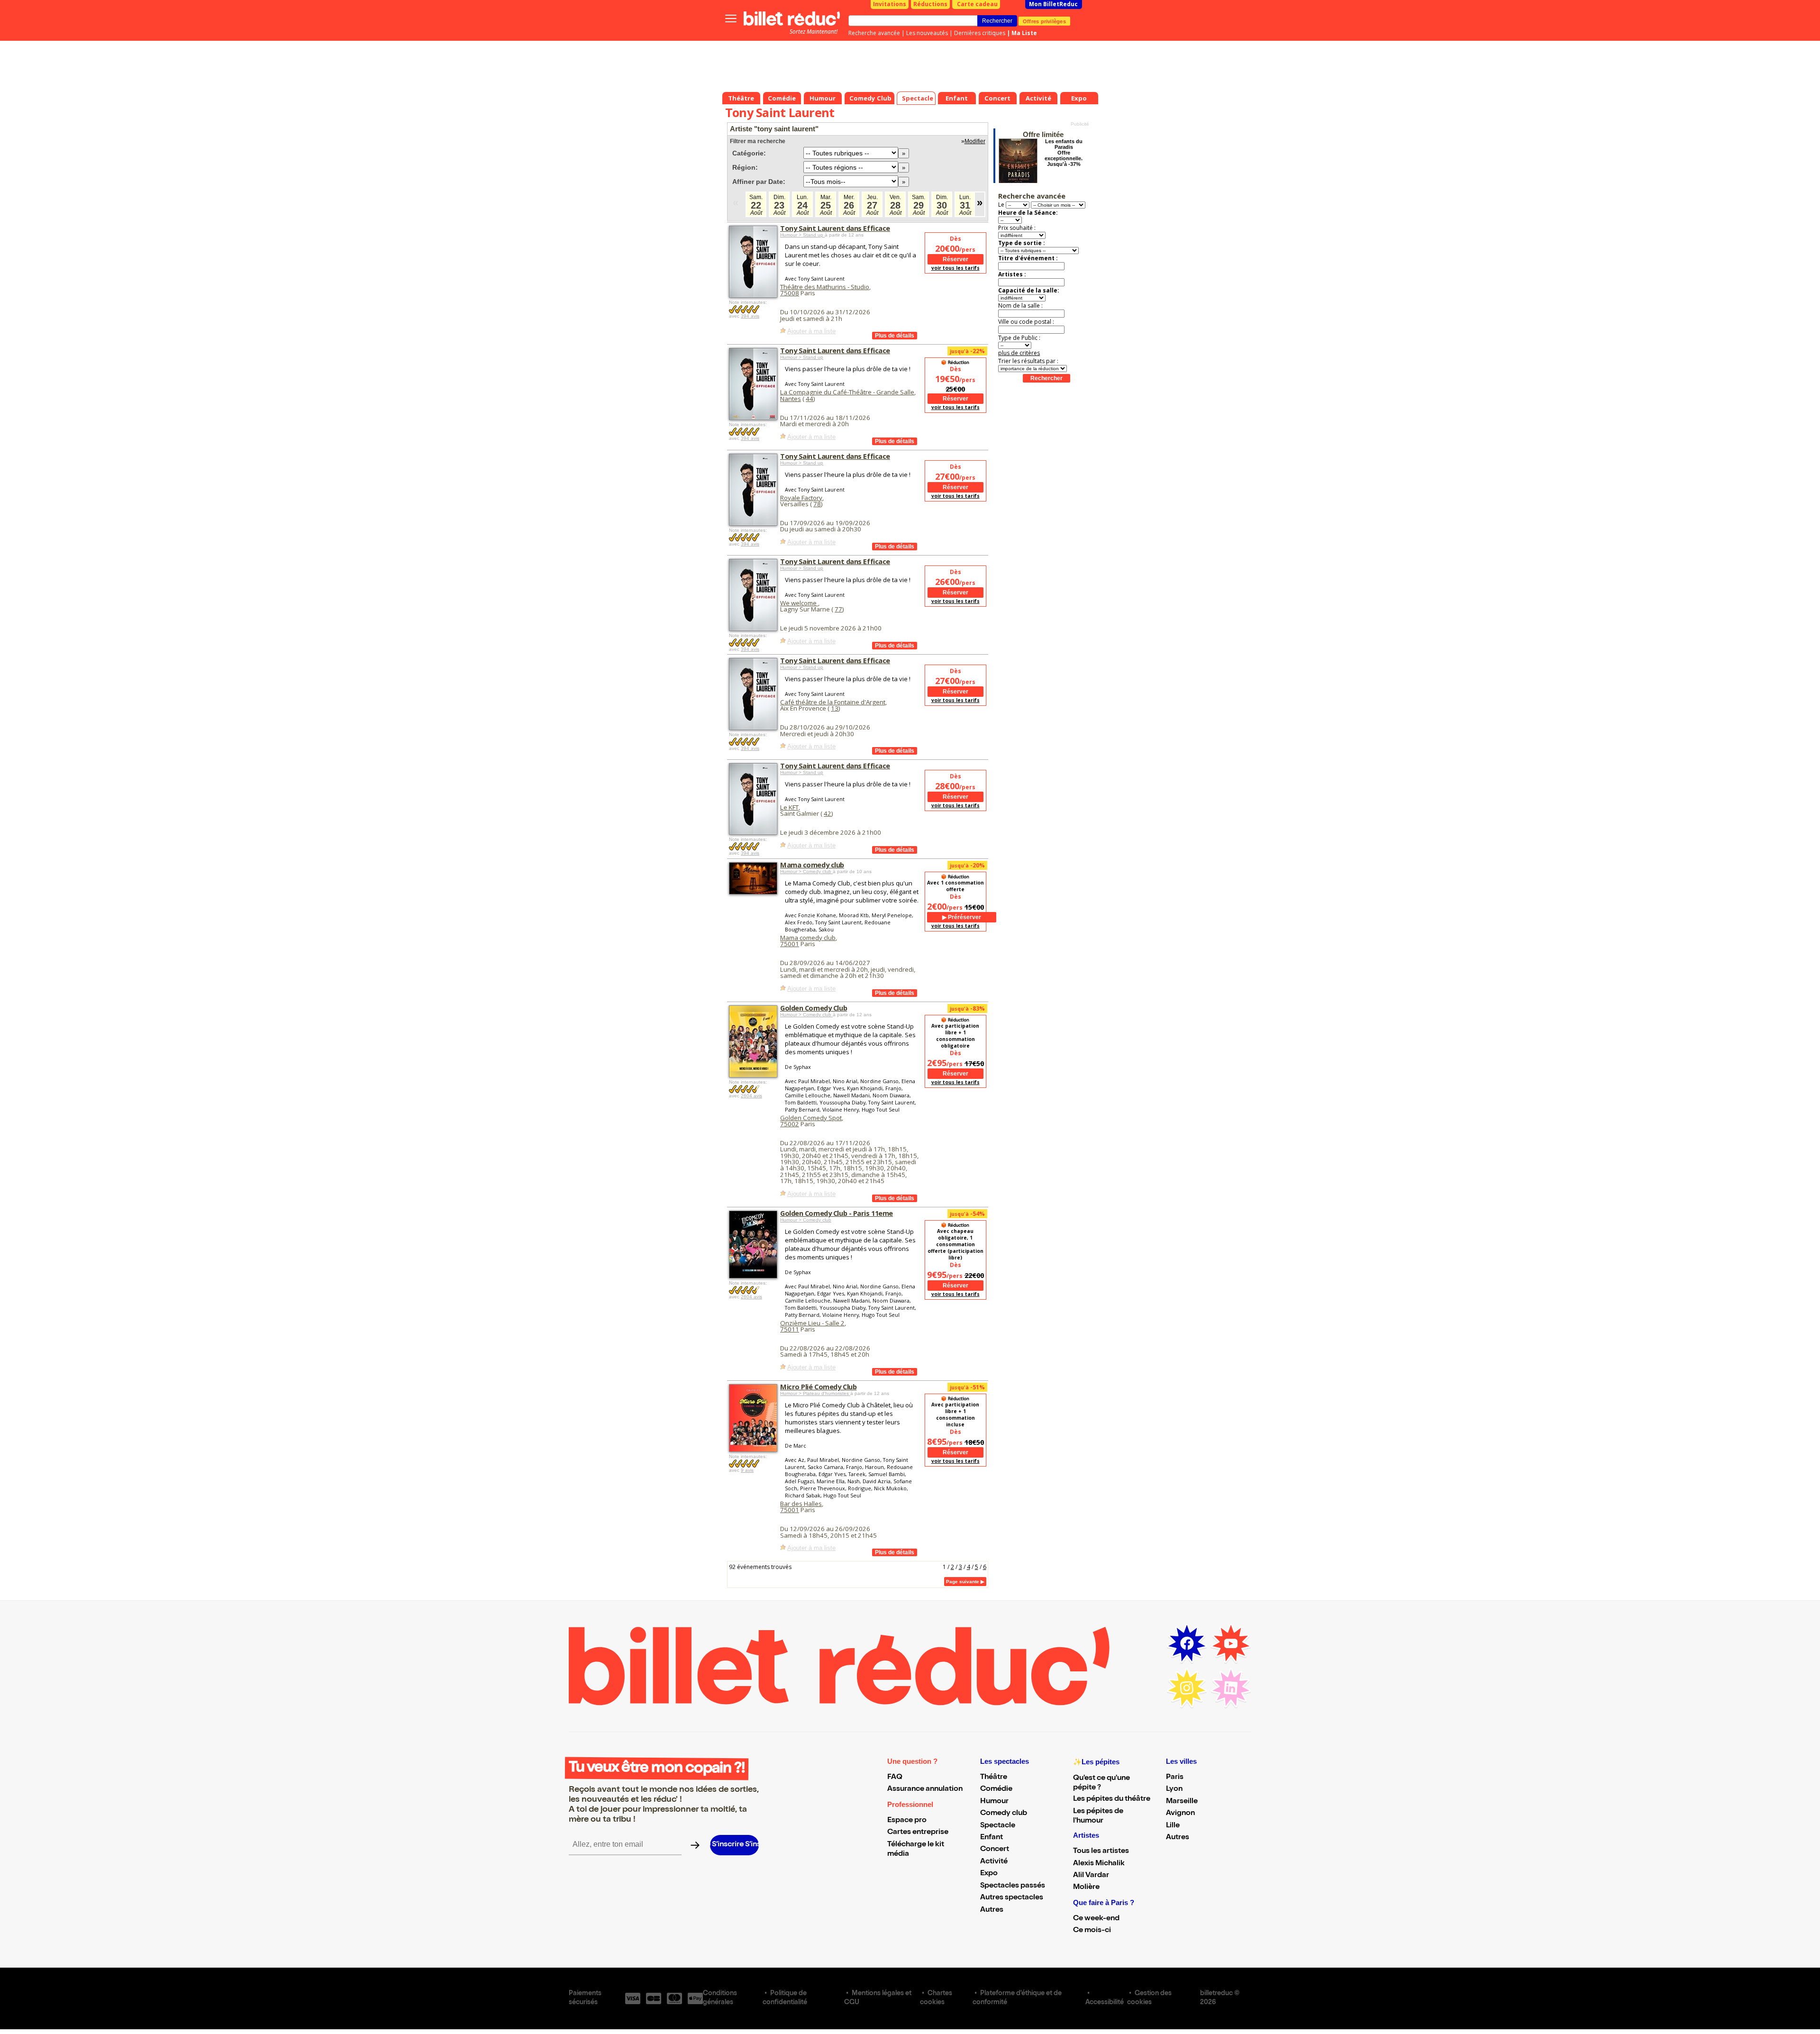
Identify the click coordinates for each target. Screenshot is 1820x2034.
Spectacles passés (1013, 1886)
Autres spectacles (1012, 1898)
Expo (989, 1874)
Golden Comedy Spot (811, 1118)
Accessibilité (1105, 2003)
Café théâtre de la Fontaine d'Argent (833, 702)
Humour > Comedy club (806, 871)
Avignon (1180, 1814)
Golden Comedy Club (814, 1008)
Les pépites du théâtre (1112, 1799)
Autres (992, 1910)
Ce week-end (1096, 1919)
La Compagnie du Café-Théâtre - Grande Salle (847, 392)
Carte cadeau (977, 4)
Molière (1086, 1888)
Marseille (1182, 1802)
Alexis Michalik (1099, 1864)
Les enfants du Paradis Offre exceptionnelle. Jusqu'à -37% (1064, 153)
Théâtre (994, 1778)
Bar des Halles (801, 1504)
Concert (995, 1850)
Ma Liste (1024, 33)
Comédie (996, 1789)
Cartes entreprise (918, 1833)
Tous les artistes (1101, 1852)
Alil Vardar (1091, 1876)
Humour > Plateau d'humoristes (815, 1393)
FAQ (895, 1778)
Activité (994, 1862)
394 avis (750, 316)
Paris (1175, 1778)
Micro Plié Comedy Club (818, 1386)
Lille (1173, 1826)
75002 (790, 1124)
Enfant (992, 1838)
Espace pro (907, 1821)
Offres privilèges (1044, 21)
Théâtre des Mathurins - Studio (825, 287)
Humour (994, 1802)
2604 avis (751, 1096)
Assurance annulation (925, 1789)
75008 (790, 293)
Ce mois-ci (1092, 1931)
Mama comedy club (812, 865)
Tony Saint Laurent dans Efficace (835, 228)
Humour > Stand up (802, 235)
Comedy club (1004, 1814)
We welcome (799, 603)
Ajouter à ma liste (811, 331)
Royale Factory (801, 498)
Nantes (791, 399)
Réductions (930, 4)
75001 (790, 944)
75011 (790, 1329)
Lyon (1174, 1789)
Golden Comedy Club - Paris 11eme (837, 1213)
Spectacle (998, 1826)
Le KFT (789, 807)
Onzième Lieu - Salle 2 (812, 1323)
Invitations (890, 4)
